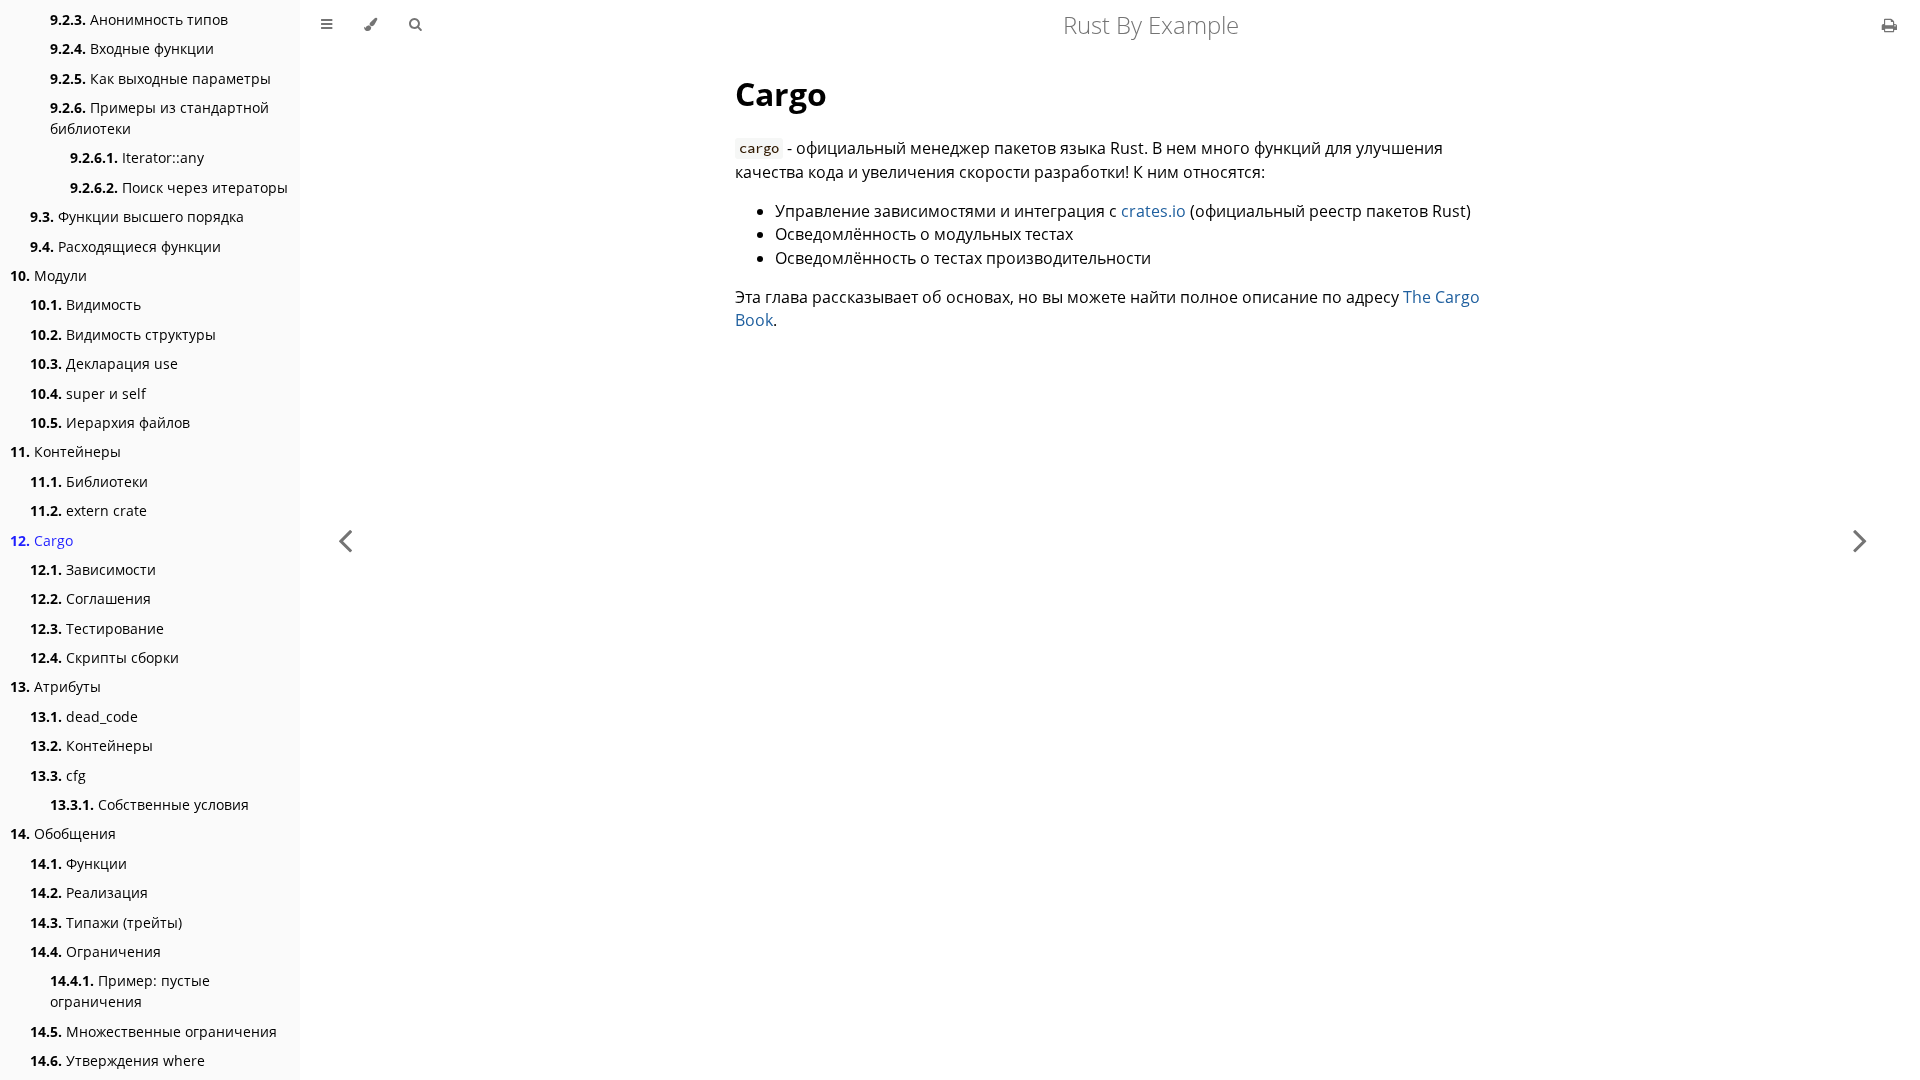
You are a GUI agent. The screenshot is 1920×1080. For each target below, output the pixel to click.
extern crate (88, 510)
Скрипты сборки (104, 657)
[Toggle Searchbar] (415, 25)
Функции (78, 863)
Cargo (41, 540)
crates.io (1153, 211)
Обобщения (63, 833)
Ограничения (95, 951)
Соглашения (90, 598)
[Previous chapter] (345, 540)
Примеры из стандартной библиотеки (159, 118)
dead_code (84, 716)
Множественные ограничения (153, 1031)
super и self (88, 393)
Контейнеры (65, 451)
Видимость (85, 304)
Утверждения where (117, 1060)
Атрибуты (55, 686)
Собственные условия (149, 804)
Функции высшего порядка (137, 216)
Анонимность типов (139, 19)
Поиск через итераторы (179, 187)
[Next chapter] (1860, 540)
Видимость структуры (123, 334)
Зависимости (93, 569)
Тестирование (97, 628)
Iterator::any (137, 157)
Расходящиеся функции (125, 246)
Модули (48, 275)
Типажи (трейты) (106, 922)
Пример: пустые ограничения (130, 991)
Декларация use (104, 363)
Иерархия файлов (110, 422)
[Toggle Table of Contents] (326, 25)
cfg (58, 775)
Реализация (89, 892)
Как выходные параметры (160, 78)
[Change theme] (370, 25)
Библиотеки (89, 481)
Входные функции (132, 48)
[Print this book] (1889, 25)
